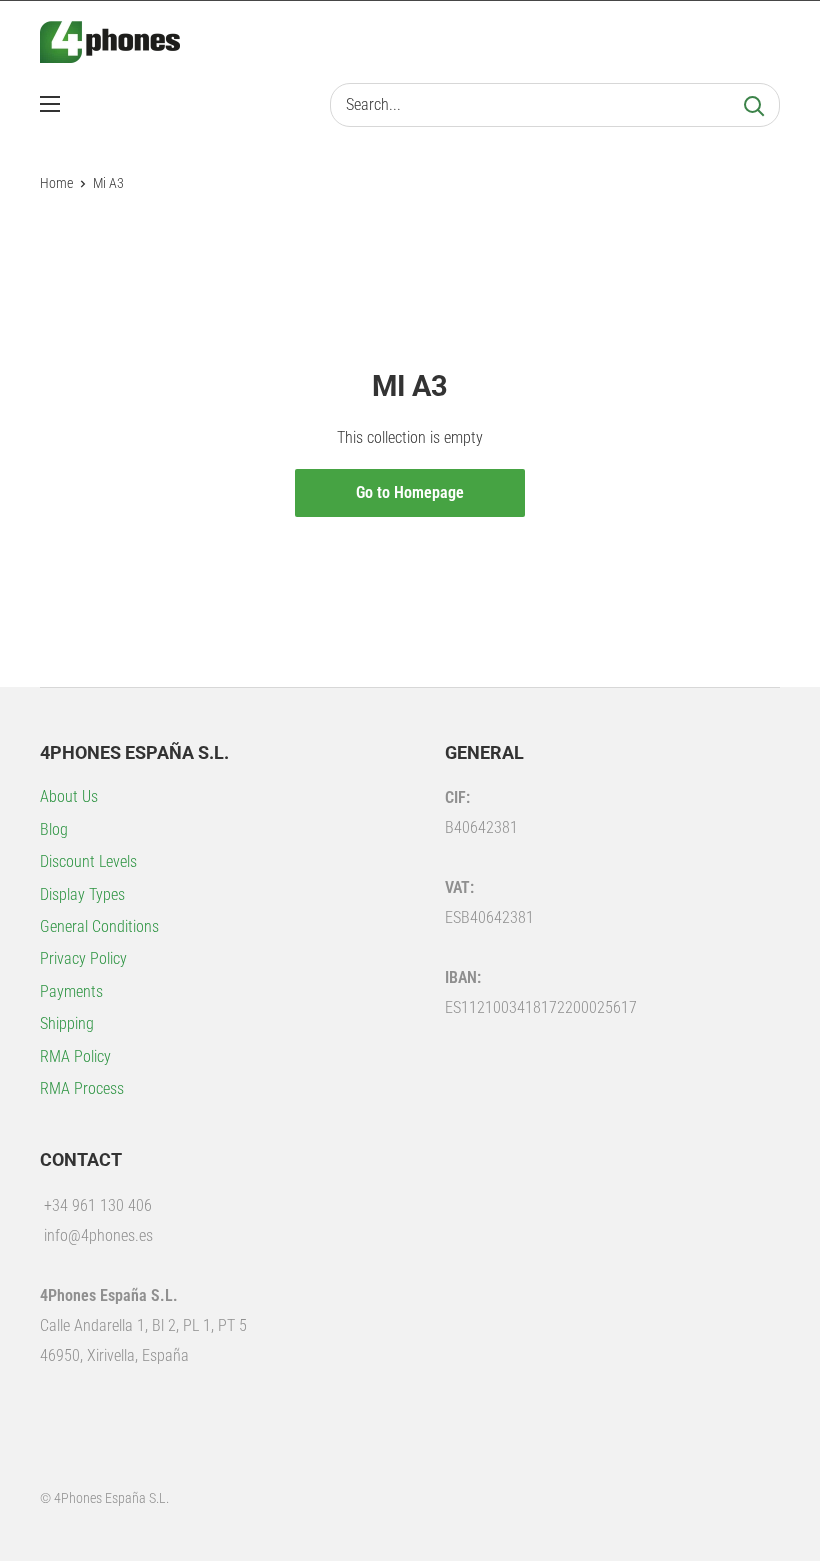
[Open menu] (50, 104)
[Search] (754, 105)
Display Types (82, 894)
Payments (71, 991)
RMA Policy (75, 1056)
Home (56, 183)
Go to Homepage (410, 492)
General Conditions (99, 926)
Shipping (67, 1023)
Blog (54, 829)
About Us (69, 796)
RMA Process (82, 1088)
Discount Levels (88, 861)
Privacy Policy (83, 958)
